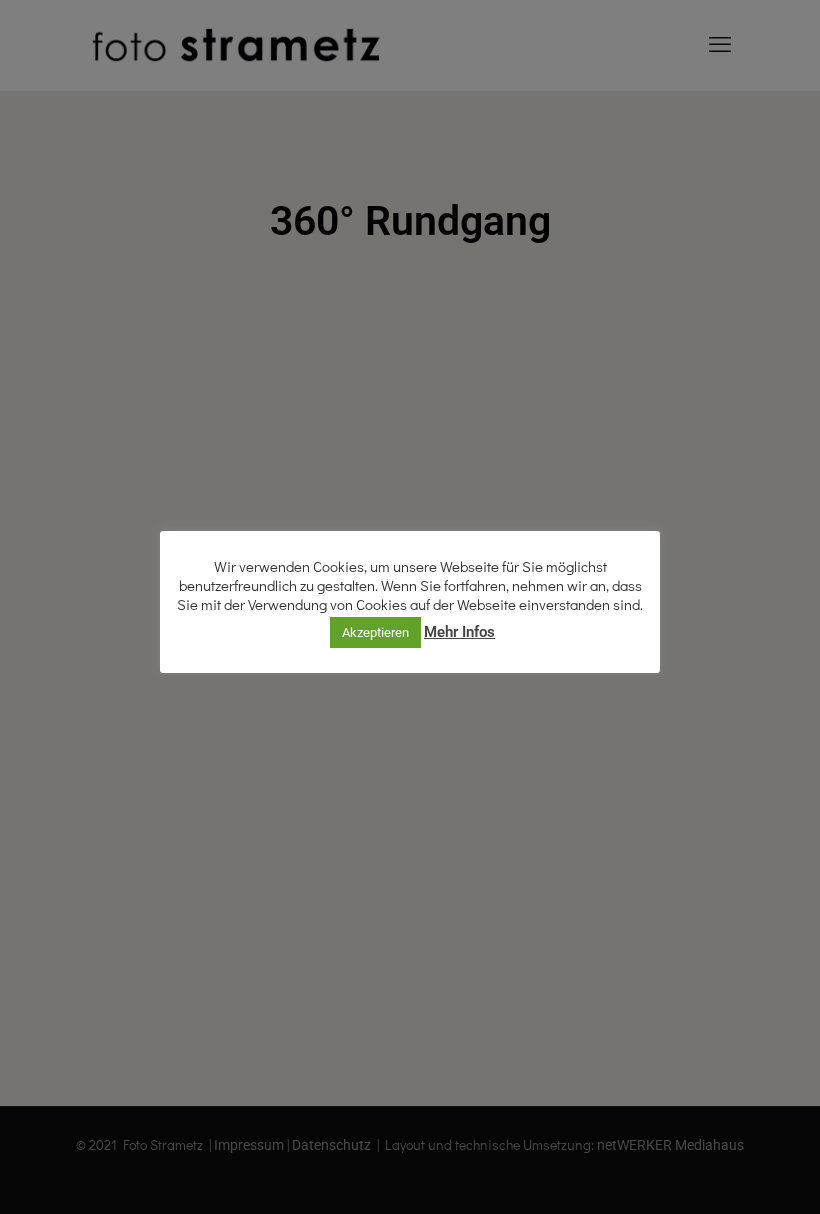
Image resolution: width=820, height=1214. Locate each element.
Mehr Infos (459, 632)
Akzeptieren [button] (375, 632)
